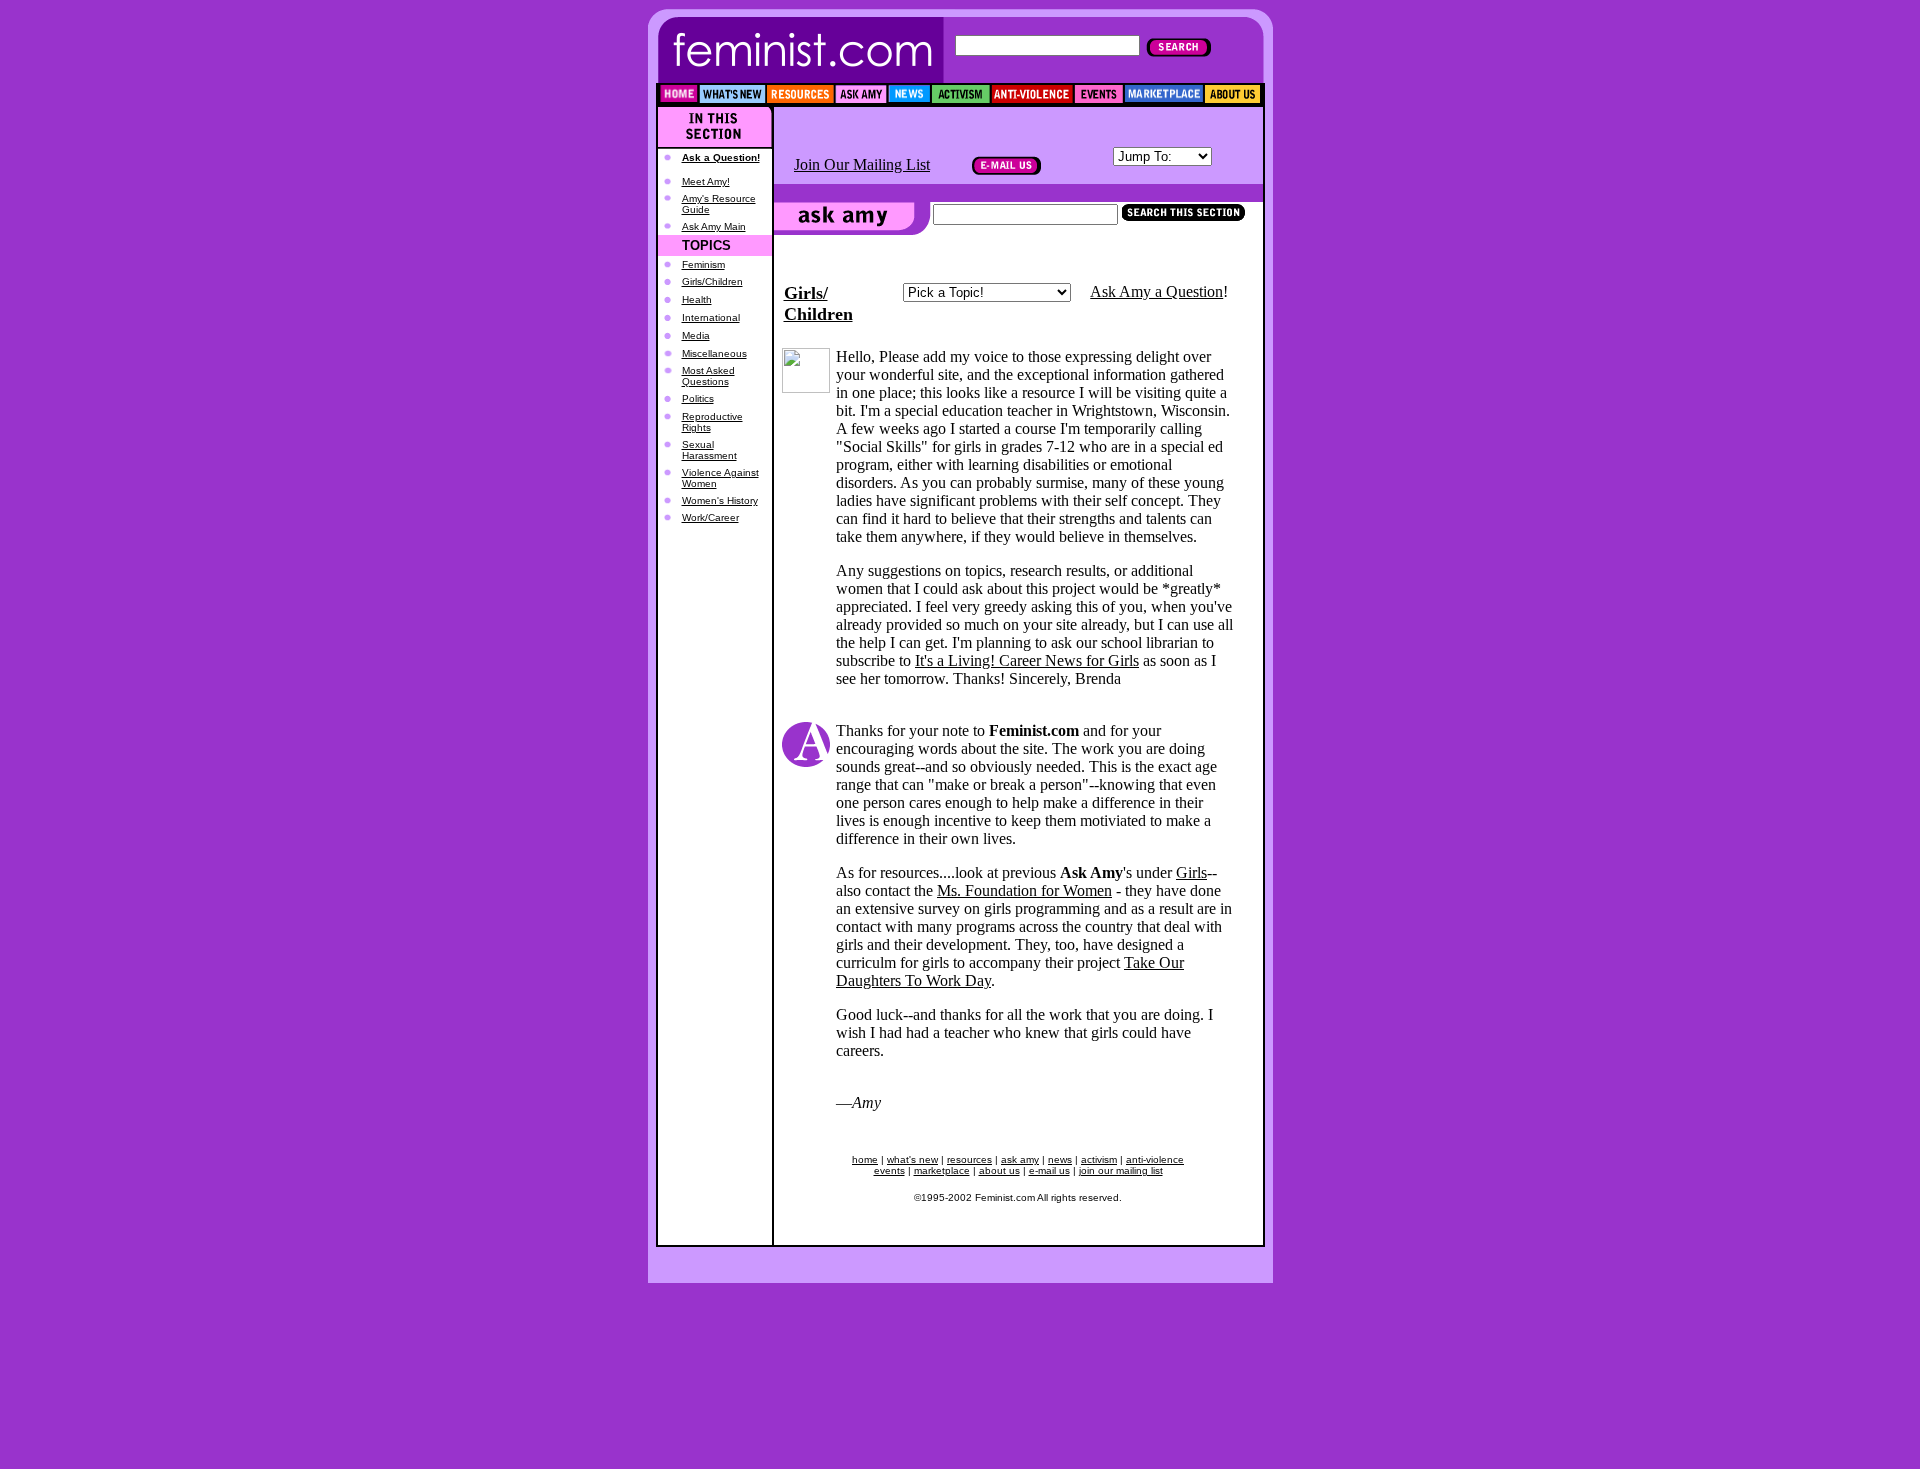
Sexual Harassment (709, 450)
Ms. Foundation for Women (1024, 890)
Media (696, 335)
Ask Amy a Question (1156, 291)
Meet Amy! (706, 181)
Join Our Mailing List (862, 164)
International (711, 317)
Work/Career (710, 517)
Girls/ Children (818, 303)
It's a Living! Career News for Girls (1027, 660)
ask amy (1020, 1159)
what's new (912, 1159)
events (889, 1170)
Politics (698, 398)
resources (969, 1159)
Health (697, 299)
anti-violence (1155, 1159)
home (865, 1159)
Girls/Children (712, 281)
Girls (1191, 872)
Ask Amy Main (714, 226)
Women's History (720, 500)
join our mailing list (1121, 1170)
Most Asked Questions (708, 376)
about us (999, 1170)
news (1060, 1159)
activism (1099, 1159)
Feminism (703, 264)
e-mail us (1049, 1170)
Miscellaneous (714, 353)
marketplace (942, 1170)
